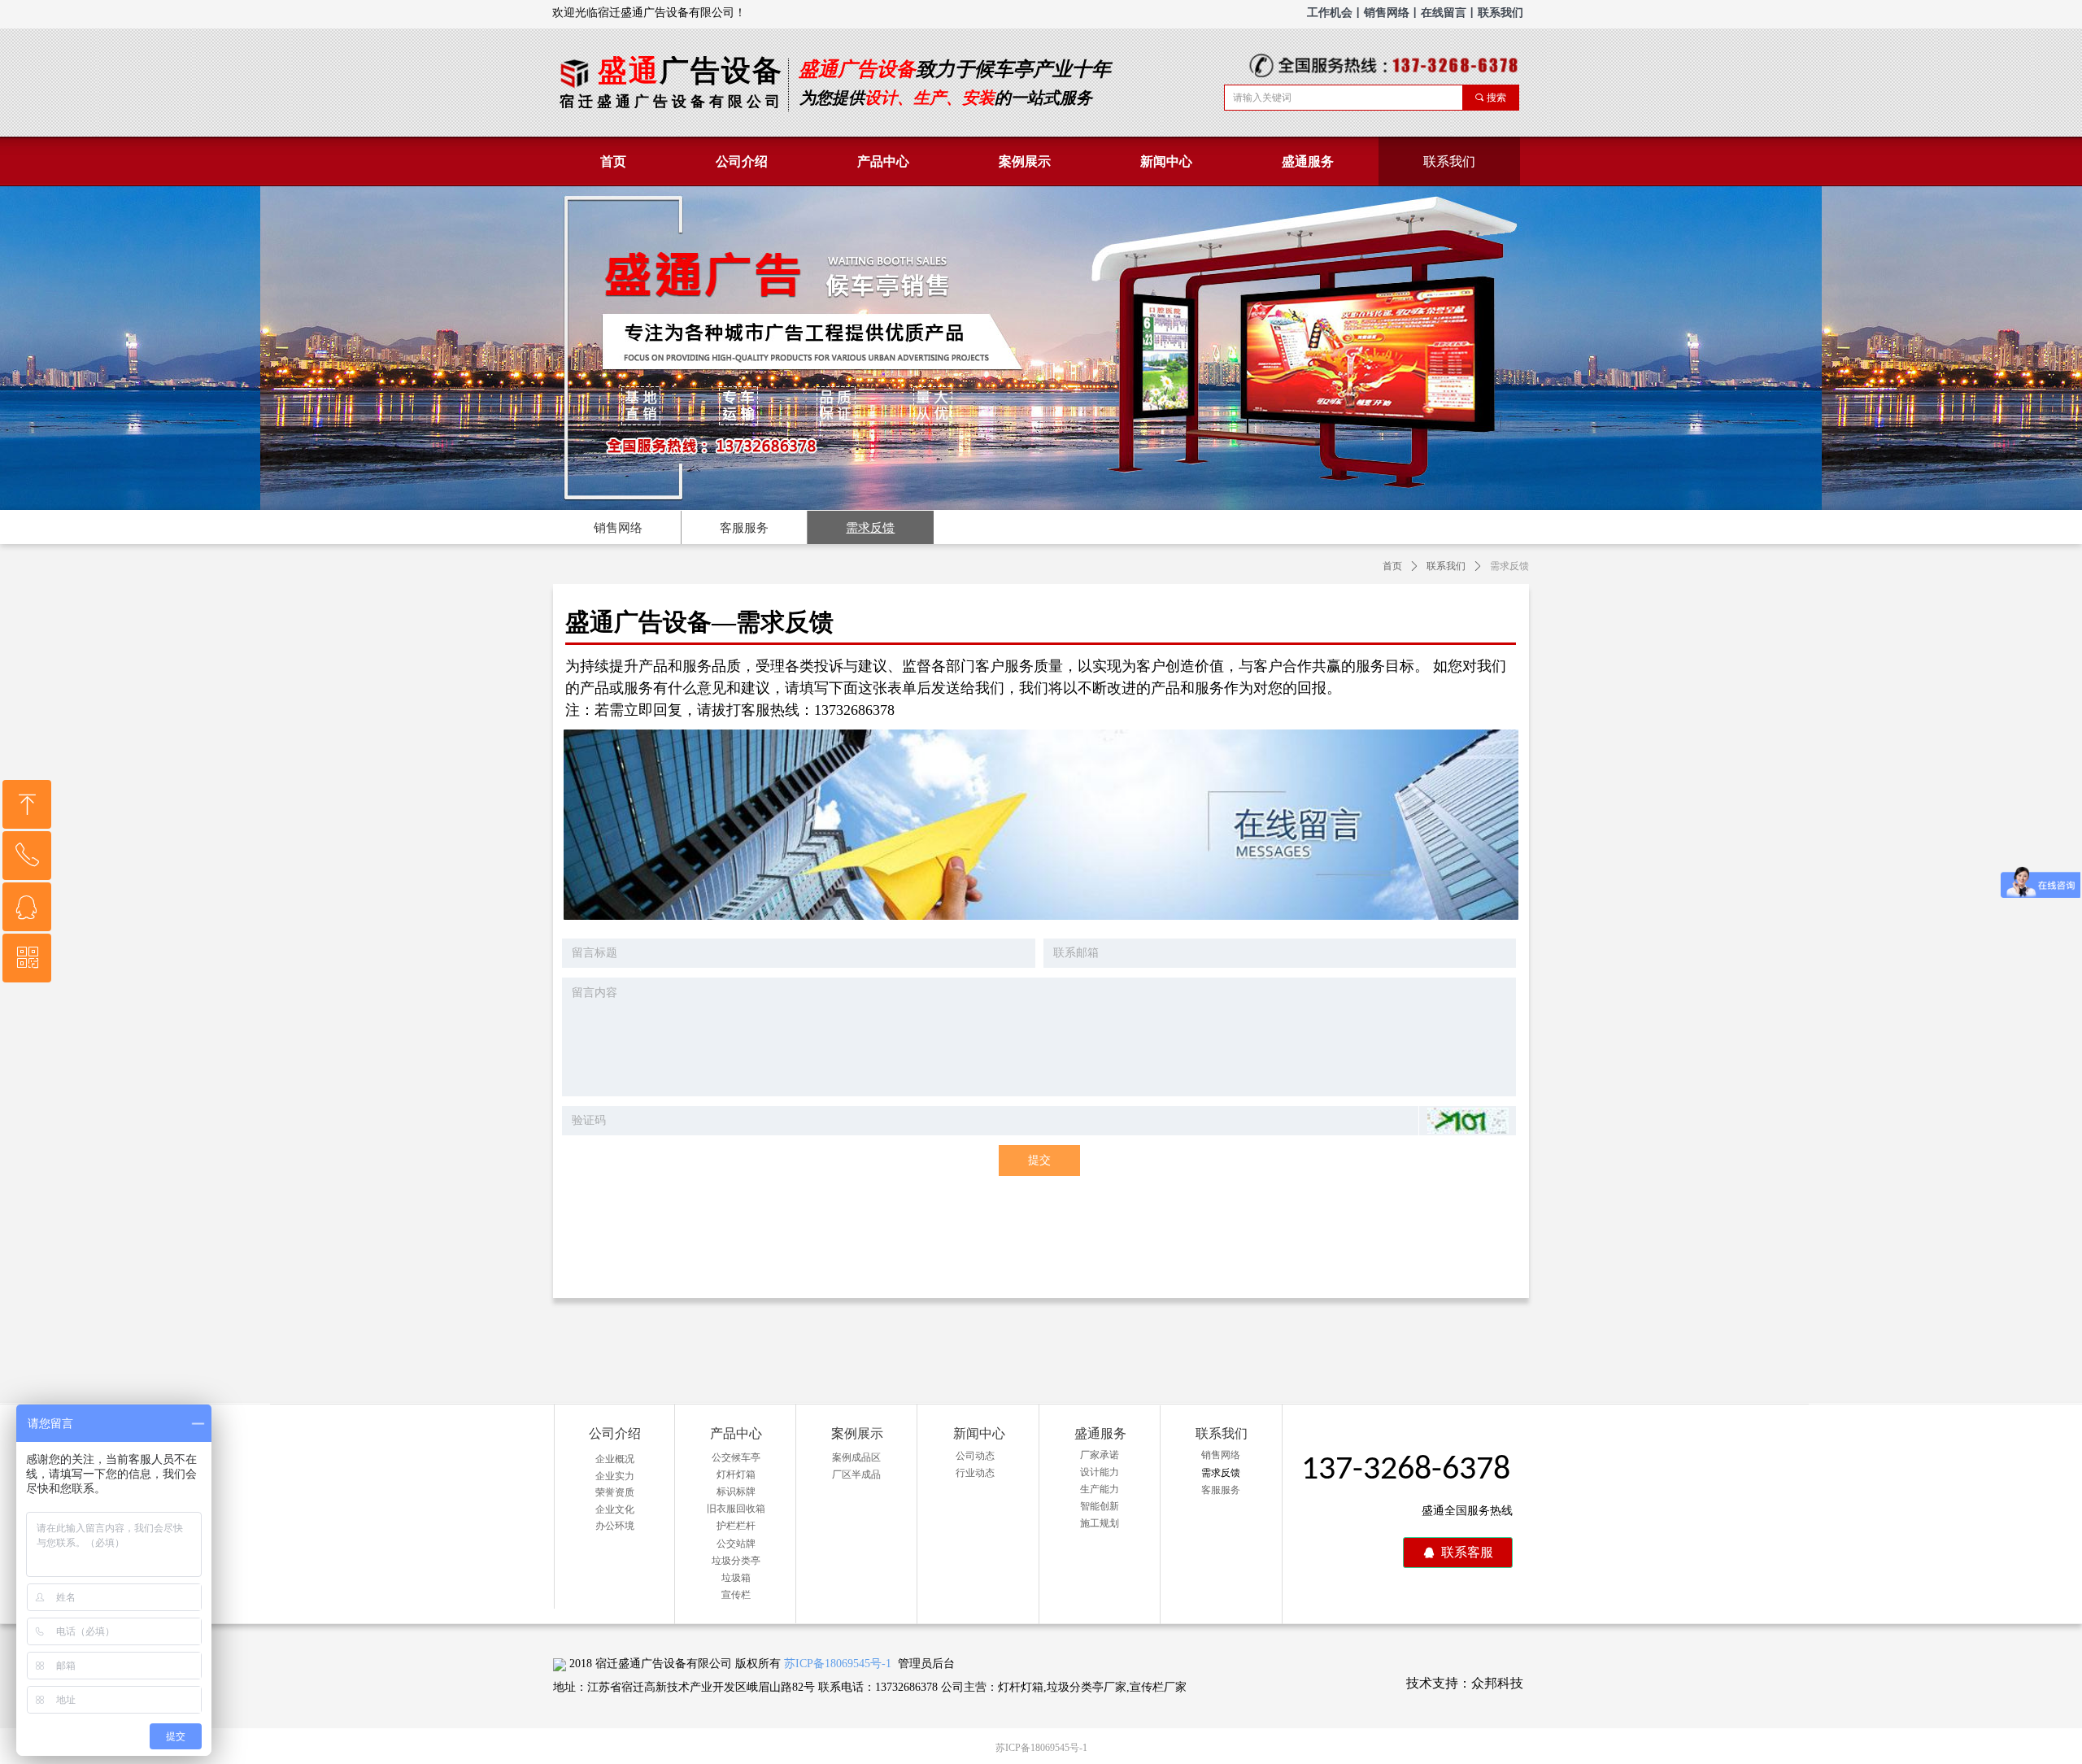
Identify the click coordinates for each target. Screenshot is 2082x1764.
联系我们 (1446, 566)
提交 (1039, 1160)
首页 (1392, 566)
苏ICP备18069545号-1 (838, 1664)
